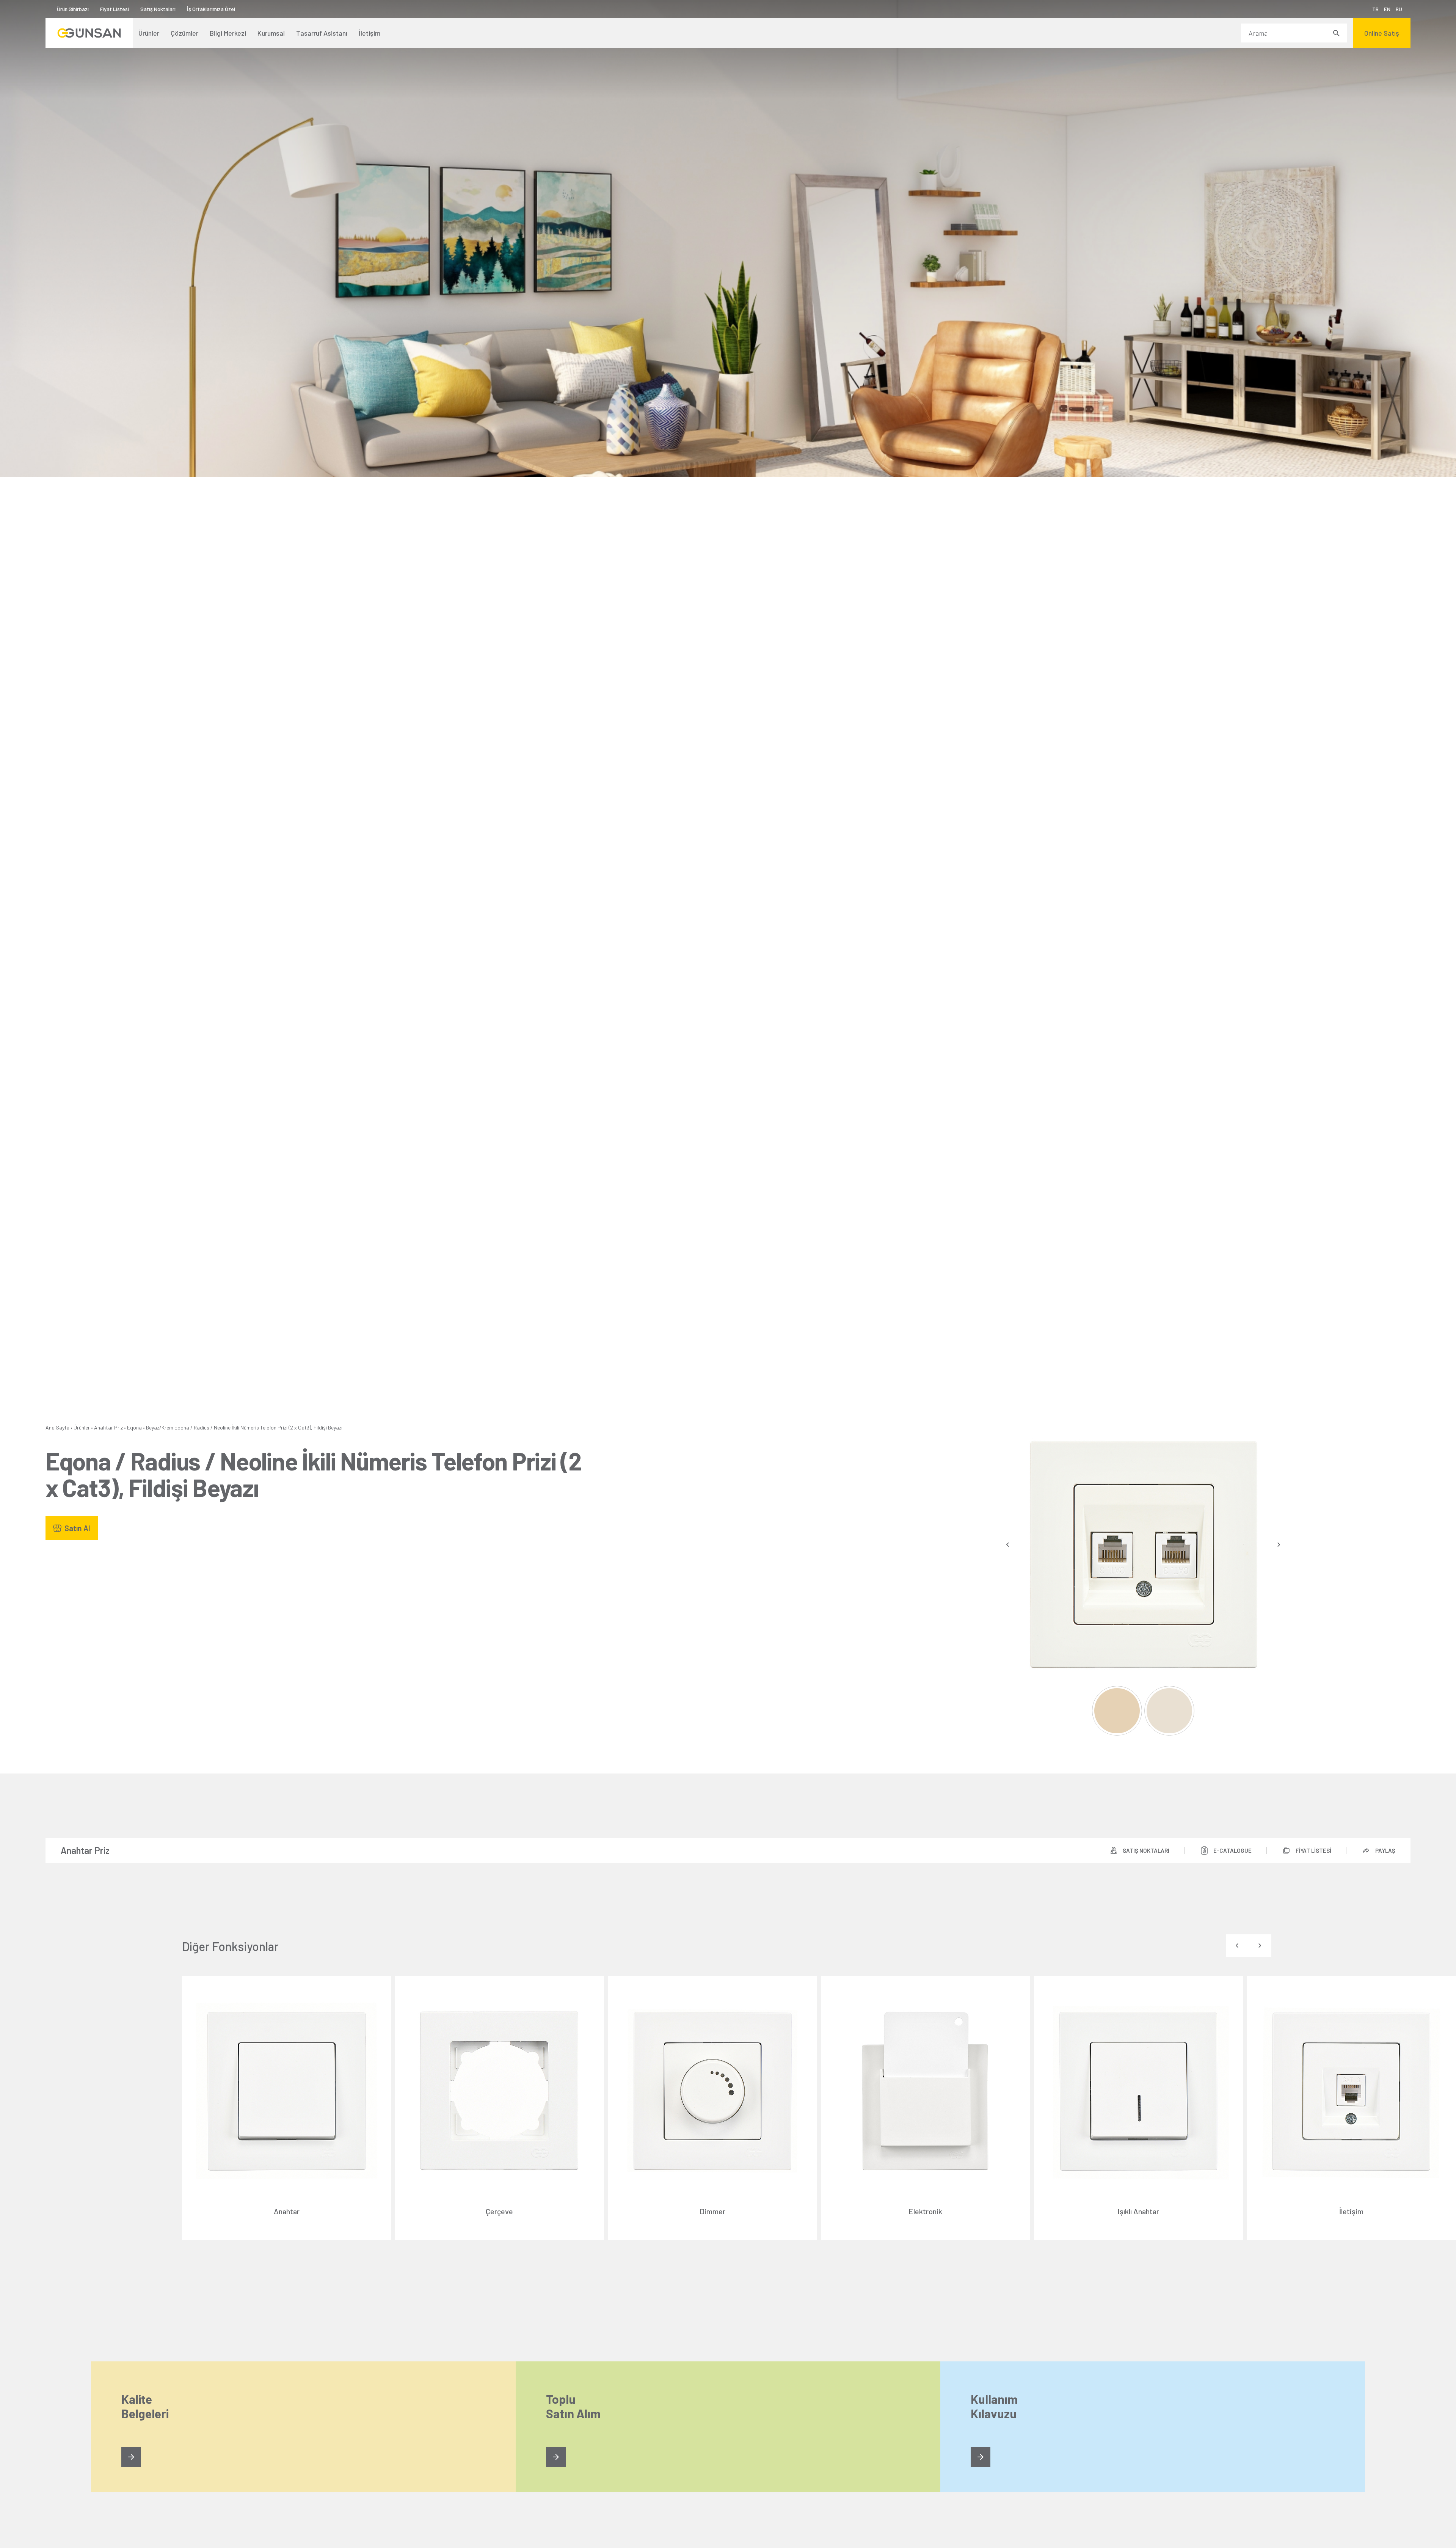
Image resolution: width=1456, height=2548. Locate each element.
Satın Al (77, 1528)
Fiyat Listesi (115, 9)
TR (1375, 9)
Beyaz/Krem (160, 1427)
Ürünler (82, 1427)
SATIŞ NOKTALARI (1146, 1851)
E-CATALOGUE (1232, 1851)
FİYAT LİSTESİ (1313, 1851)
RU (1399, 9)
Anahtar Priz (108, 1427)
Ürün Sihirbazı (73, 9)
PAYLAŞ (1385, 1851)
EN (1387, 9)
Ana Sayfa (57, 1427)
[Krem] (1169, 1711)
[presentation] (1008, 1545)
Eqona (134, 1427)
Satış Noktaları (158, 9)
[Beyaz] (1117, 1711)
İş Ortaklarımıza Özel (211, 9)
